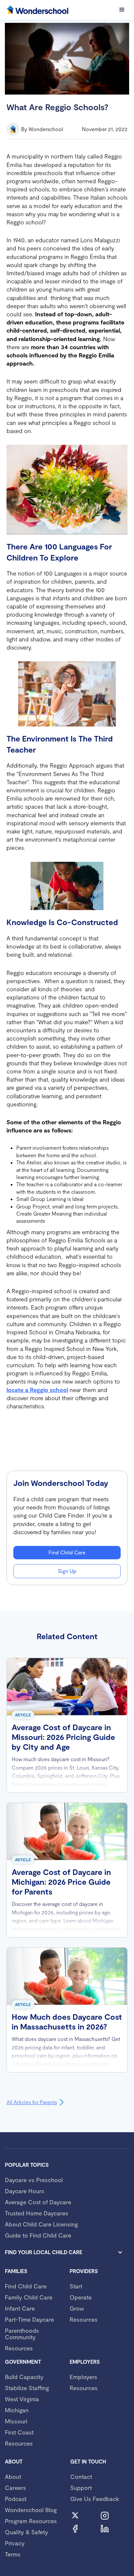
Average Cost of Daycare (38, 2202)
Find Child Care (67, 1552)
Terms (13, 2554)
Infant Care (20, 2308)
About (13, 2477)
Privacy (15, 2543)
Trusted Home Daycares (37, 2213)
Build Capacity (24, 2377)
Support (81, 2488)
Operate (81, 2297)
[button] (122, 10)
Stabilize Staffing (27, 2388)
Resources (19, 2348)
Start (76, 2286)
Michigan (17, 2410)
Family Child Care (29, 2297)
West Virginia (22, 2399)
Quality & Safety (27, 2532)
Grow (77, 2308)
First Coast (19, 2432)
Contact (81, 2477)
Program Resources (31, 2521)
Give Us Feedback (95, 2499)
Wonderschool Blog (31, 2510)
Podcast (16, 2499)
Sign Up (67, 1571)
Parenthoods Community (22, 2334)
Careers (15, 2488)
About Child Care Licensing (41, 2224)
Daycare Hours (25, 2191)
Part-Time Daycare (29, 2319)
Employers (83, 2377)
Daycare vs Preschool (34, 2180)
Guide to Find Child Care (38, 2235)
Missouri (16, 2421)
